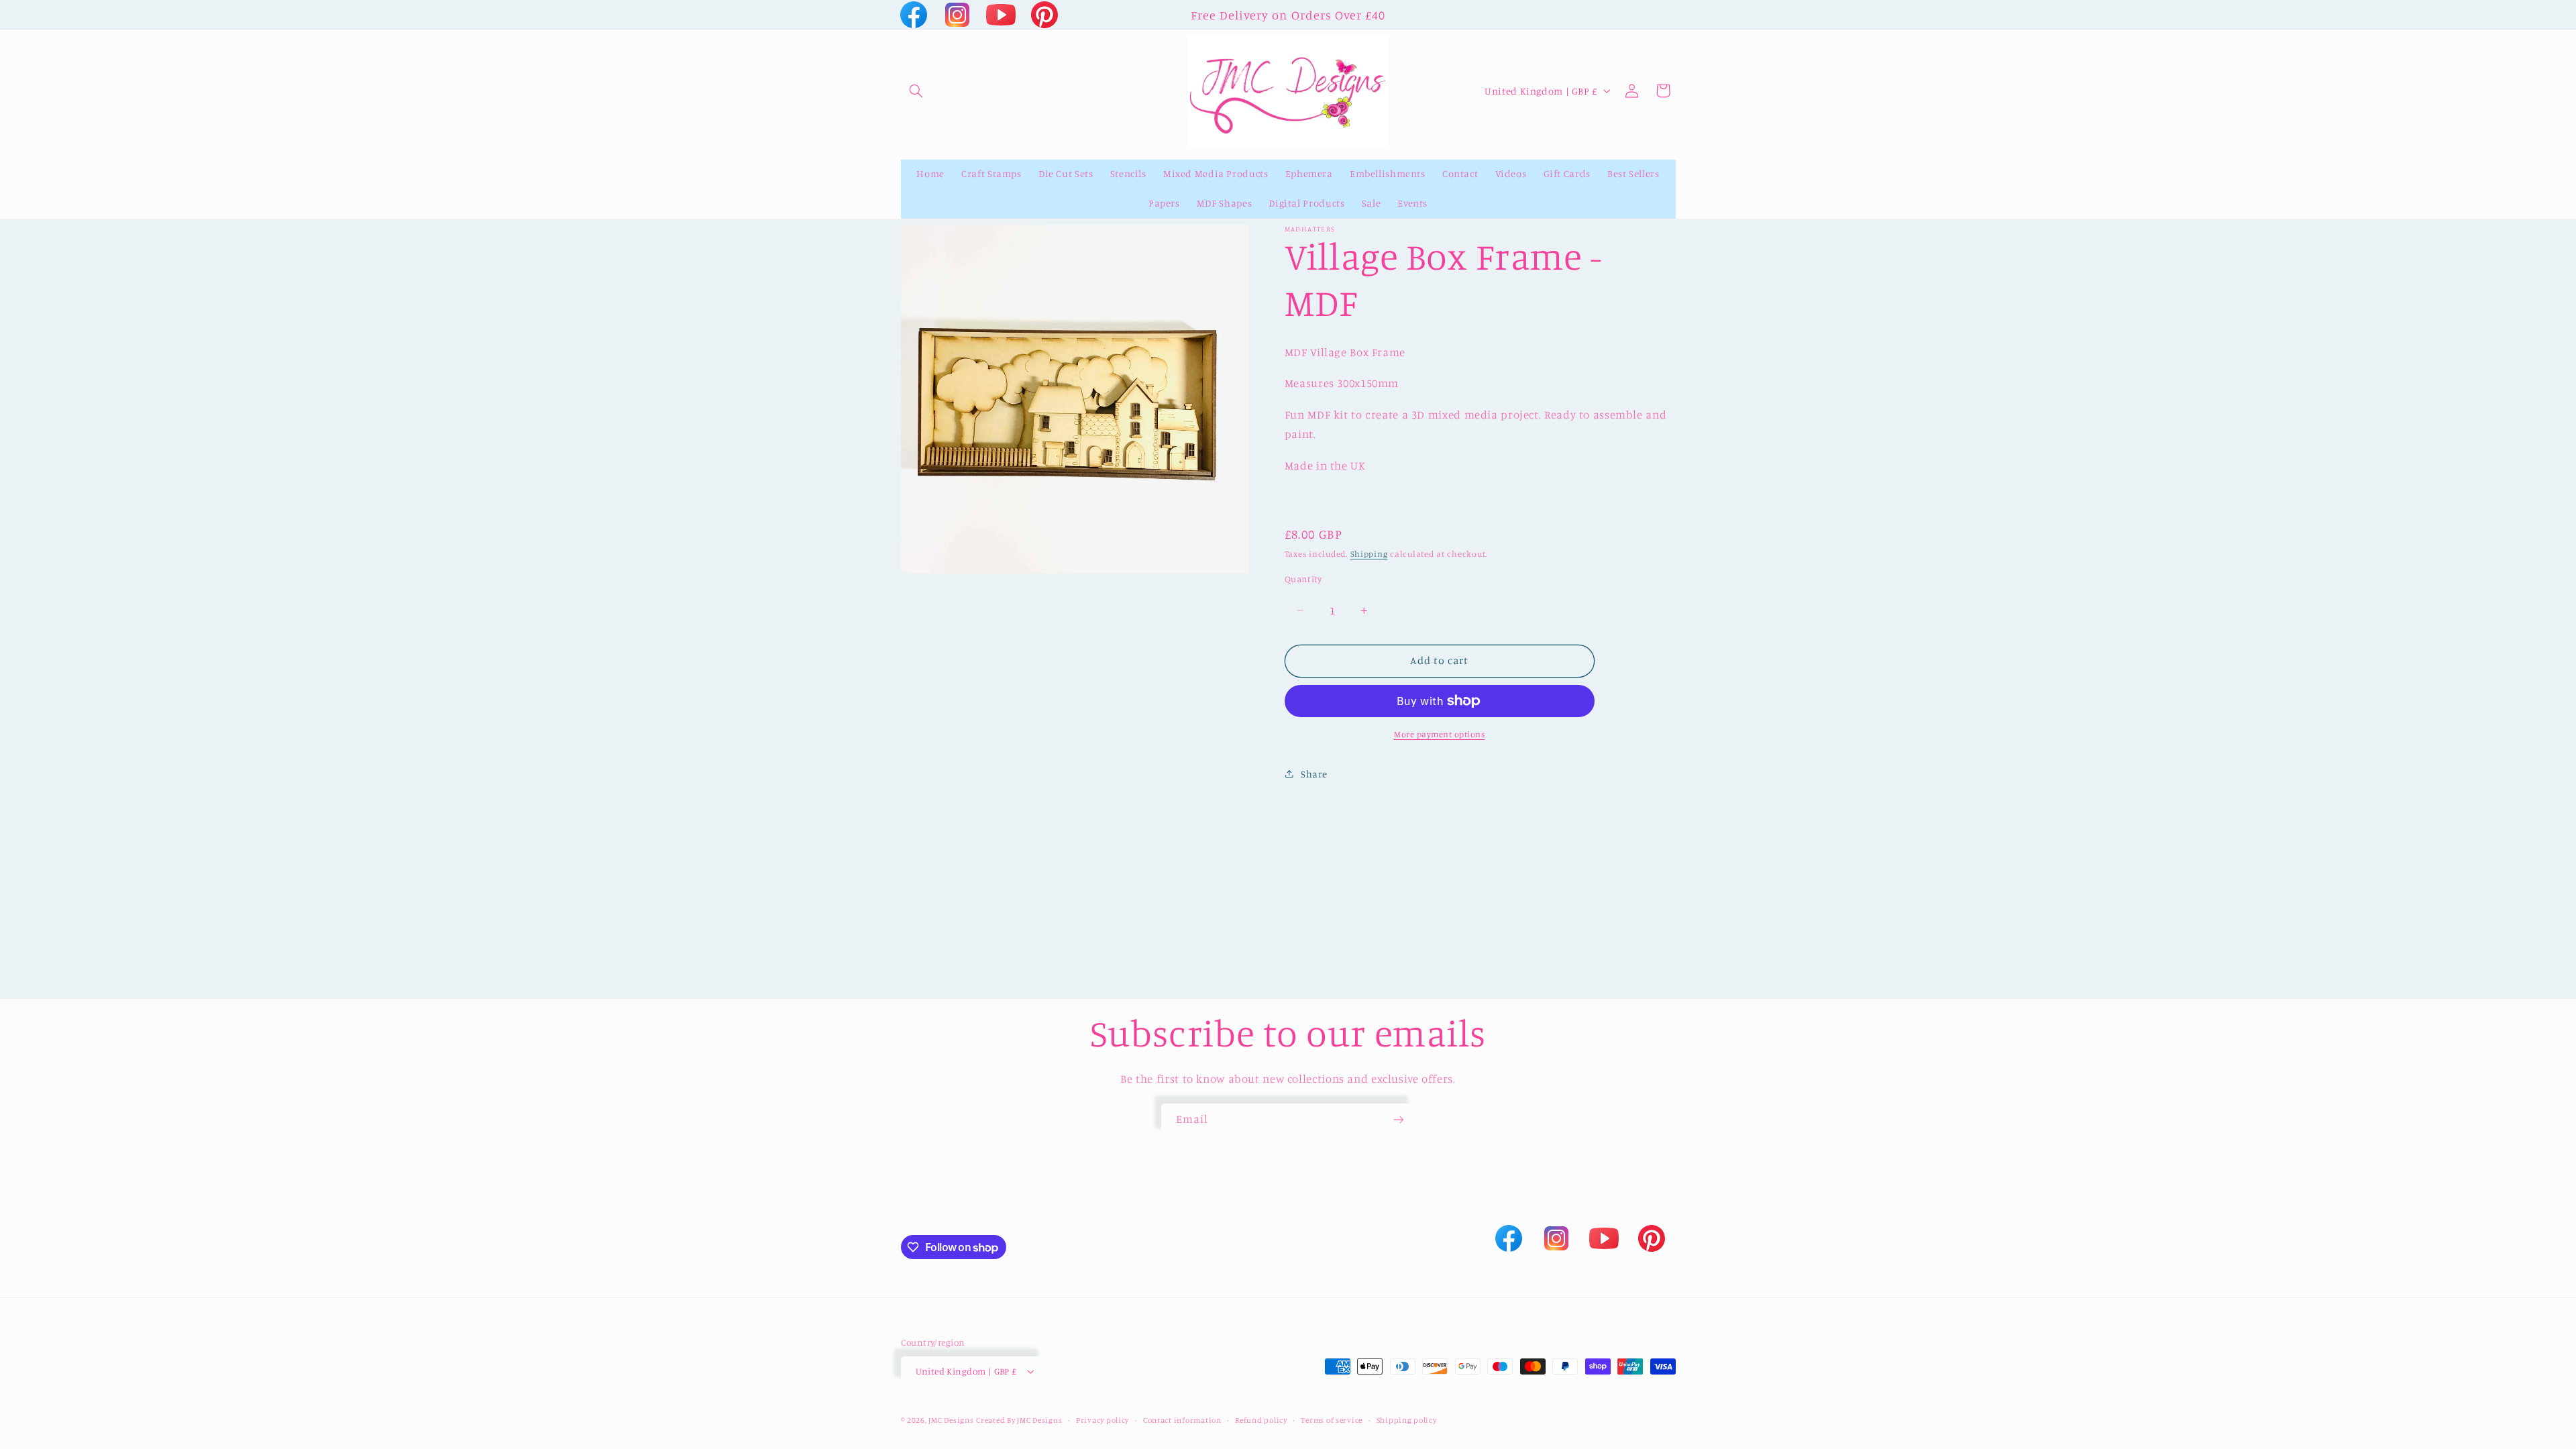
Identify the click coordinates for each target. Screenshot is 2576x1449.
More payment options (1440, 734)
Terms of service (1332, 1420)
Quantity (1303, 579)
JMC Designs (951, 1420)
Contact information (1182, 1420)
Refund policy (1261, 1420)
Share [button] (1314, 774)
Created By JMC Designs (1019, 1420)
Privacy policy (1103, 1420)
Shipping (1369, 554)
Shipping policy (1407, 1420)
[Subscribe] (1399, 1120)
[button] (916, 91)
